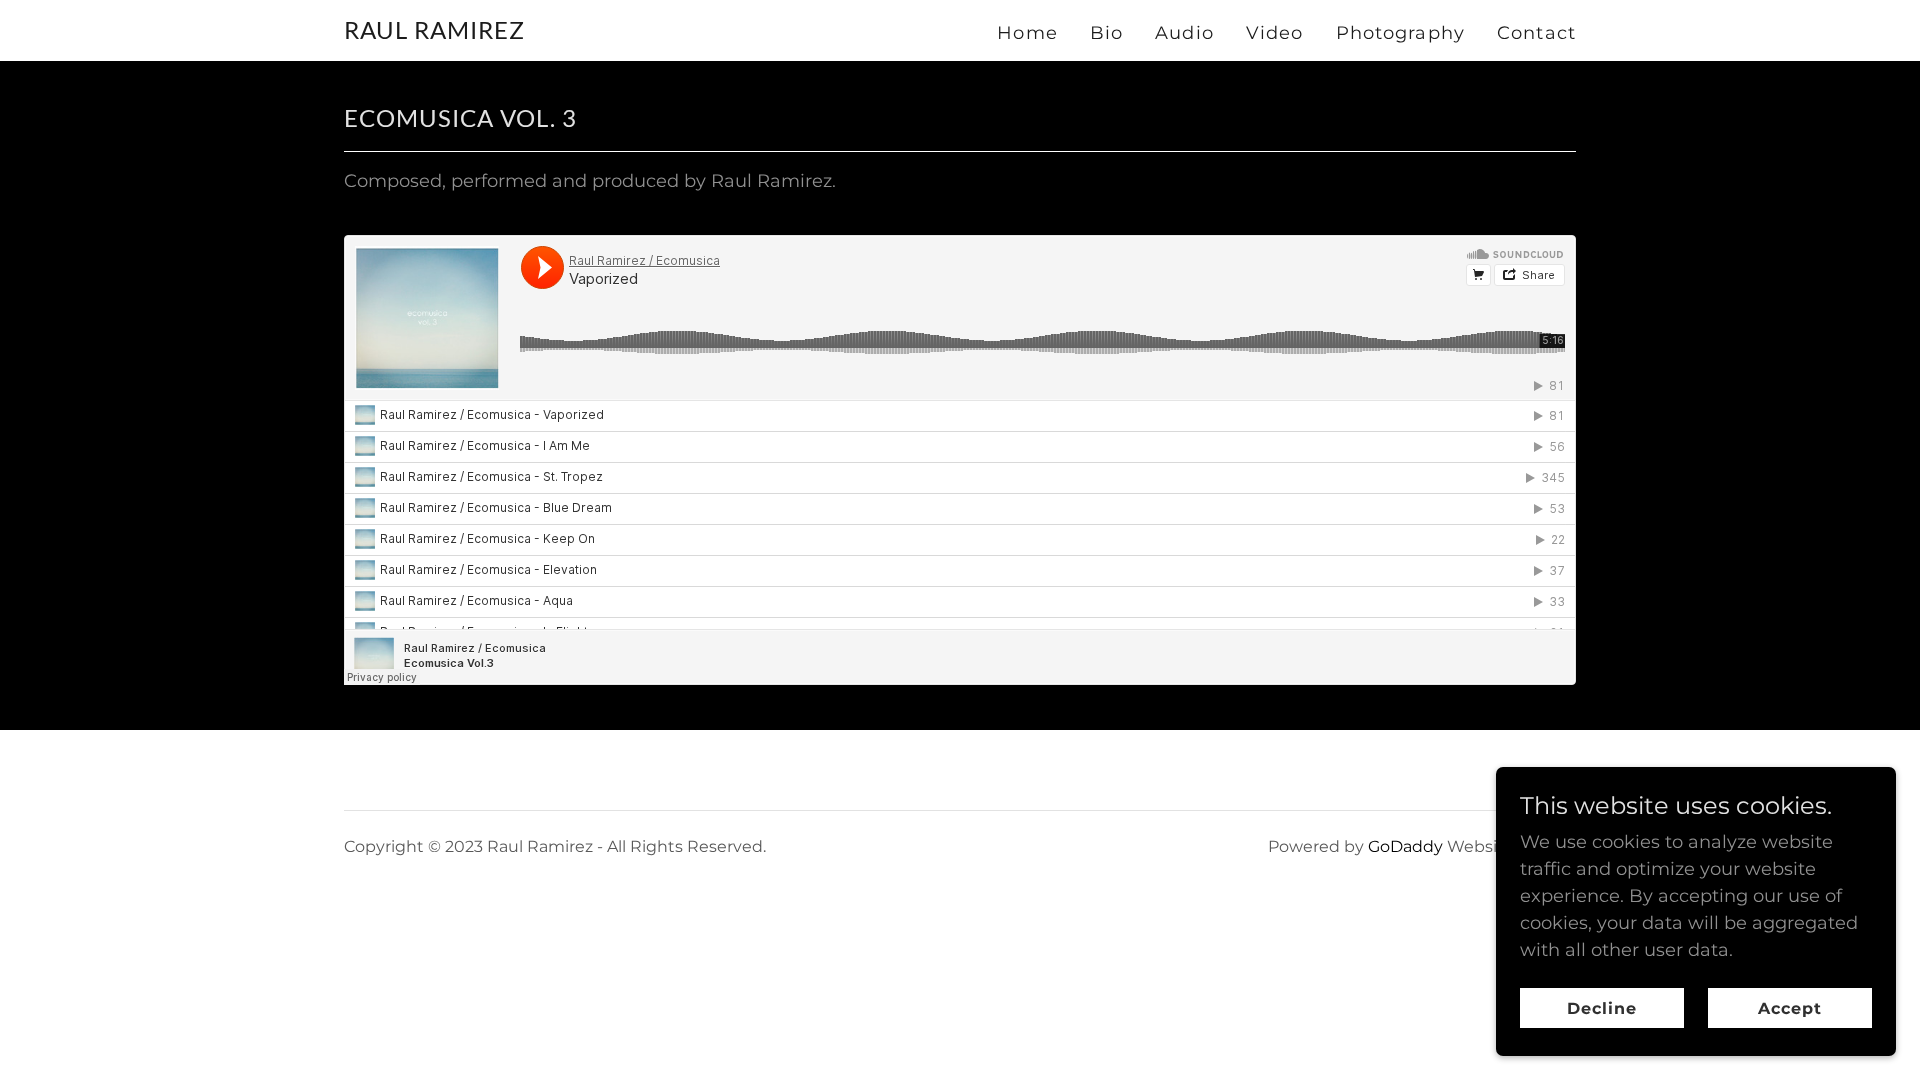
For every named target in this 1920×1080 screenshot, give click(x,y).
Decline (1602, 1008)
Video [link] (1275, 33)
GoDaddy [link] (1405, 846)
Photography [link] (1400, 33)
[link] (434, 33)
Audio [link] (1184, 33)
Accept (1790, 1008)
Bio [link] (1106, 33)
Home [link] (1027, 33)
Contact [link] (1536, 33)
